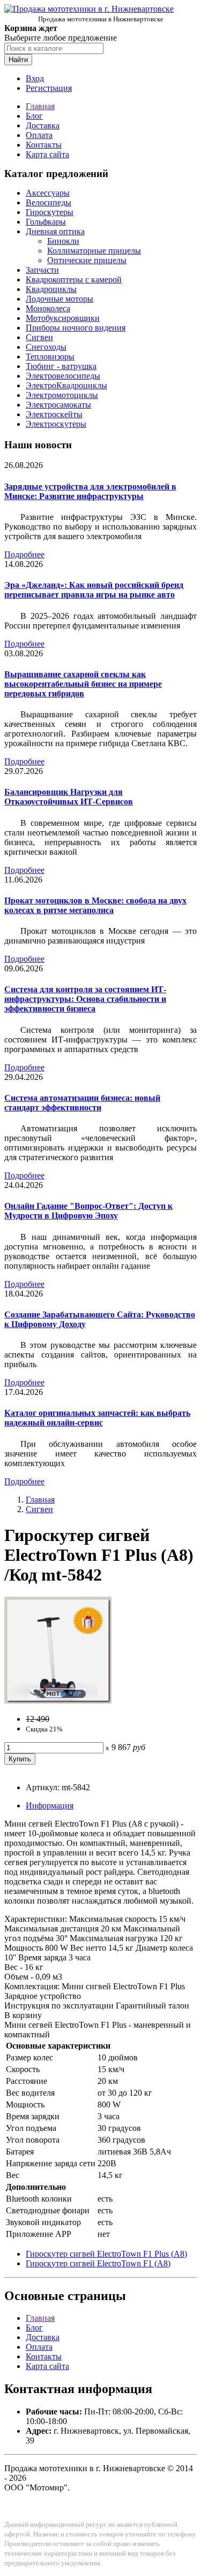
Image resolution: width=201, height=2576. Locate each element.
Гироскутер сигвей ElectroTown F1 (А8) (98, 2263)
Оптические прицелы (87, 260)
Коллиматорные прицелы (94, 251)
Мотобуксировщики (63, 318)
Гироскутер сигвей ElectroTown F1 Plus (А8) (106, 2254)
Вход (35, 78)
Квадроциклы (51, 289)
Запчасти (42, 270)
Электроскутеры (56, 424)
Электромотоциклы (62, 395)
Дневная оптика (55, 231)
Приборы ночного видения (76, 328)
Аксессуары (48, 193)
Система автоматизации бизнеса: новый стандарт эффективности (82, 1103)
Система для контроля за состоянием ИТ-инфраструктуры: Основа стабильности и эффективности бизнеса (85, 999)
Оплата (39, 135)
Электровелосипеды (63, 376)
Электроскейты (54, 414)
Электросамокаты (58, 405)
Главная (40, 106)
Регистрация (49, 88)
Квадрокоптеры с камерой (74, 279)
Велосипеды (49, 202)
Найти (18, 60)
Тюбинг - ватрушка (61, 366)
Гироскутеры (50, 212)
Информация (50, 1805)
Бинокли (63, 241)
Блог (34, 116)
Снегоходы (46, 347)
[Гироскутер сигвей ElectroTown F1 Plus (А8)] (58, 1701)
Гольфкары (46, 222)
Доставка (43, 125)
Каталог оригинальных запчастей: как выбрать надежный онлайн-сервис (97, 1418)
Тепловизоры (50, 356)
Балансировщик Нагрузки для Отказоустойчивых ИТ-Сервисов (69, 797)
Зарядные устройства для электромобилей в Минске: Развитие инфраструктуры (90, 491)
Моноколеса (48, 308)
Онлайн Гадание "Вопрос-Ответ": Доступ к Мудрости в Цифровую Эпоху (88, 1211)
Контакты (44, 145)
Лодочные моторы (59, 299)
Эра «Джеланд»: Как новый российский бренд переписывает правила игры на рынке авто (94, 590)
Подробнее (24, 554)
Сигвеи (39, 337)
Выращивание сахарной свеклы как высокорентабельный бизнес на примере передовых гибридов (83, 684)
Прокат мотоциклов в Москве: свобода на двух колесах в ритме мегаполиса (95, 905)
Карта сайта (47, 154)
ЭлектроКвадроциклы (66, 385)
